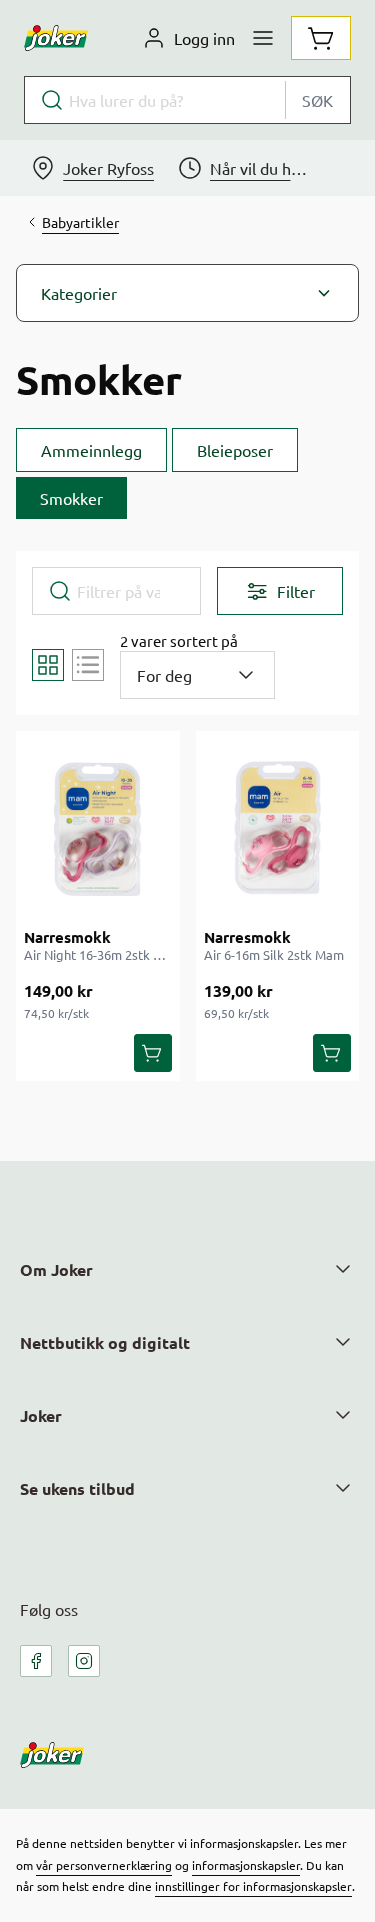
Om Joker (56, 1269)
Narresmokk (67, 937)
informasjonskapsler (246, 1865)
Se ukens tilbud (77, 1488)
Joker (41, 1415)
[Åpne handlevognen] (321, 38)
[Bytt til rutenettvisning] (48, 665)
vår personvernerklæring (104, 1865)
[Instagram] (84, 1661)
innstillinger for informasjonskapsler (253, 1886)
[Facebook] (36, 1661)
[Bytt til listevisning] (88, 665)
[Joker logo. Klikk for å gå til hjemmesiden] (56, 38)
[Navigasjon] (263, 38)
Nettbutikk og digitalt (105, 1342)
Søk (317, 100)
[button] (187, 293)
